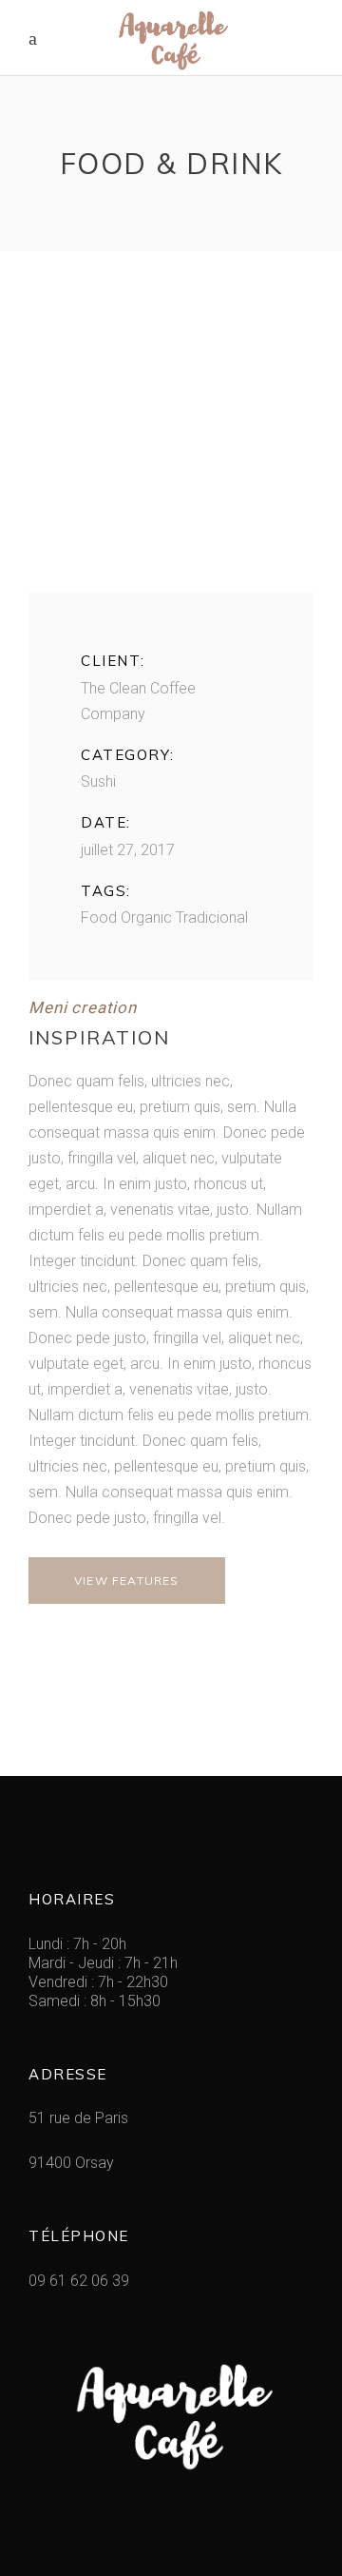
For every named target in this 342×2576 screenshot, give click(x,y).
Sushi (98, 781)
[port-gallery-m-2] (171, 394)
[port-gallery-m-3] (171, 449)
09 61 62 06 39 (79, 2281)
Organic (146, 917)
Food (99, 917)
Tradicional (212, 917)
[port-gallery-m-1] (171, 340)
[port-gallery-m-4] (171, 503)
